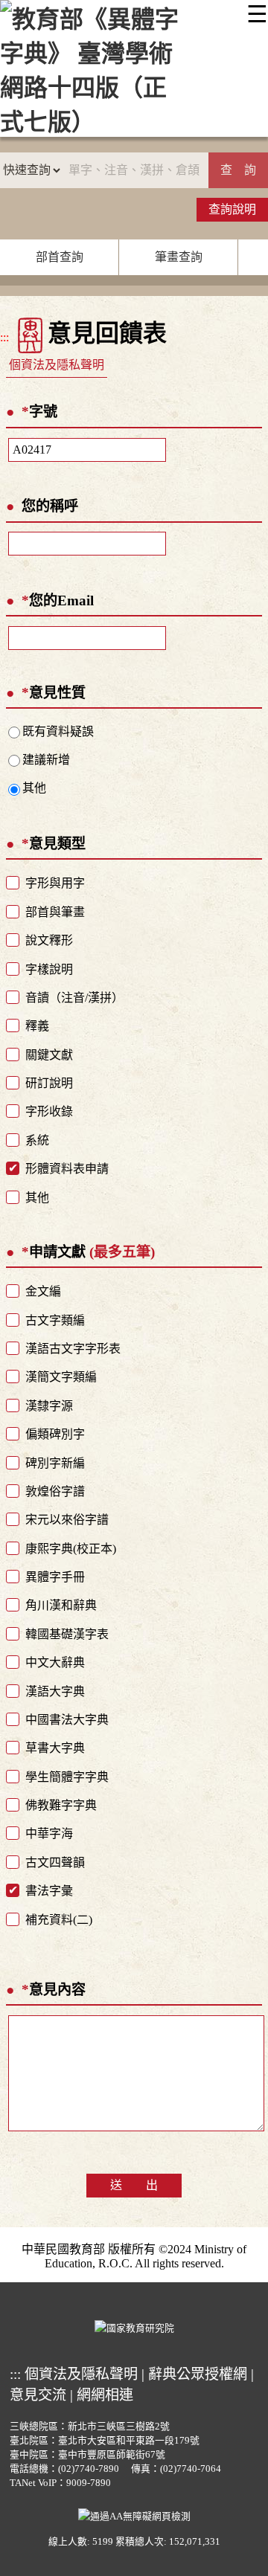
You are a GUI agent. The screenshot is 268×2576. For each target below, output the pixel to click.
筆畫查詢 (179, 257)
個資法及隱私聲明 (57, 365)
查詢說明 (232, 209)
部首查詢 (60, 257)
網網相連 (105, 2395)
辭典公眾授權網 (198, 2374)
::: (4, 337)
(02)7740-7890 (89, 2469)
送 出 (134, 2185)
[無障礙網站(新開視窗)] (134, 2514)
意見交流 (38, 2395)
